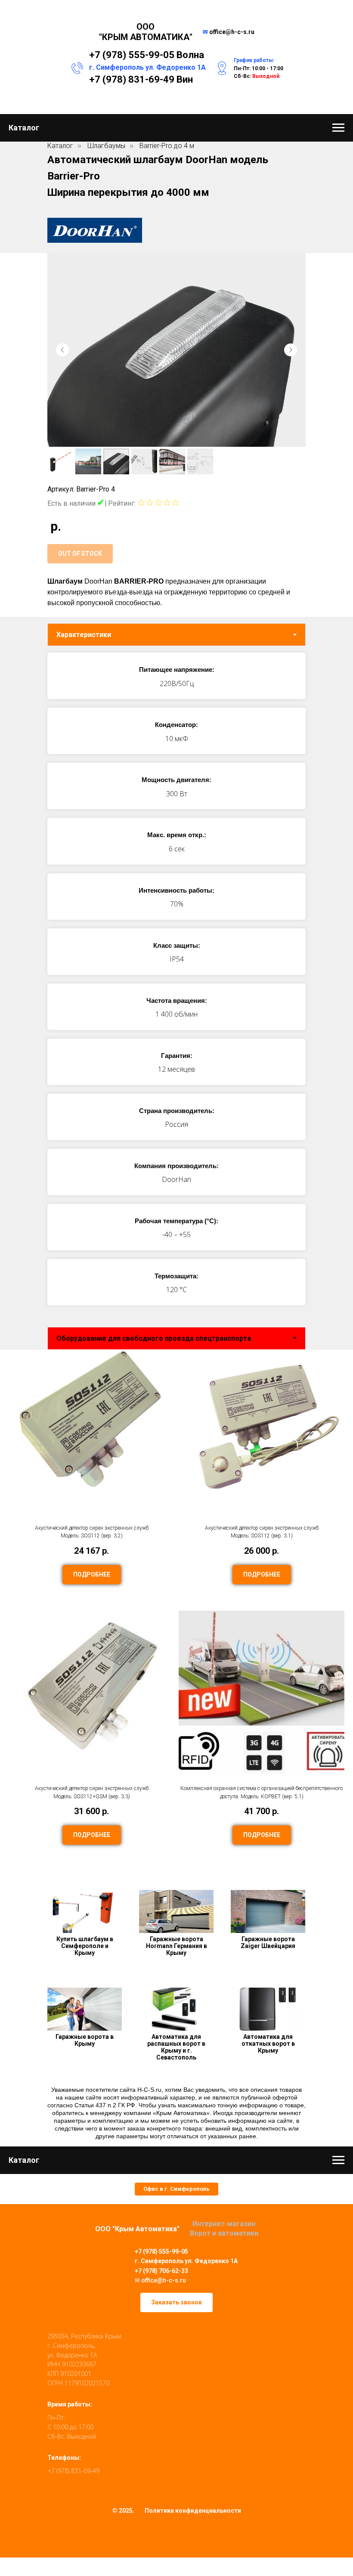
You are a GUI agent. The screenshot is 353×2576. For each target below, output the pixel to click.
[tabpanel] (176, 983)
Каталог (60, 146)
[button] (176, 2189)
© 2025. (123, 2511)
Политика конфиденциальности (193, 2511)
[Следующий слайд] (291, 350)
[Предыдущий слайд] (62, 350)
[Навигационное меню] (338, 128)
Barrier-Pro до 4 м (167, 146)
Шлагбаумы (106, 146)
